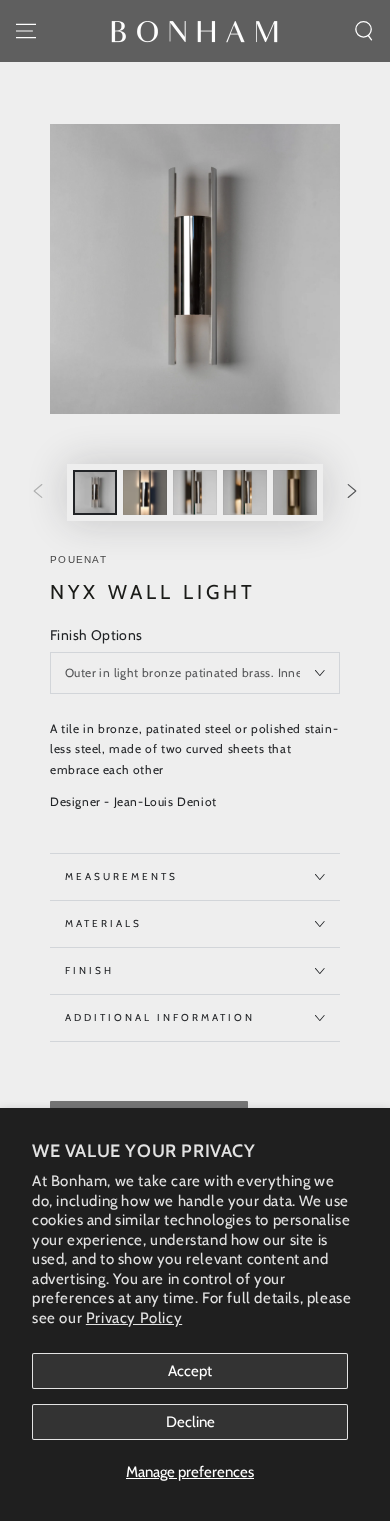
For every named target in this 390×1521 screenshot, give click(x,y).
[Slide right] (352, 493)
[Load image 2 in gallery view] (145, 492)
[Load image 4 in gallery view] (245, 492)
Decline (190, 1422)
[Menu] (26, 31)
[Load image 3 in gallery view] (195, 492)
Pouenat (78, 559)
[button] (364, 31)
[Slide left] (38, 493)
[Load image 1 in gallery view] (95, 492)
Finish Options (96, 635)
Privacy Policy (134, 1318)
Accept (190, 1371)
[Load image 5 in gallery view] (295, 492)
